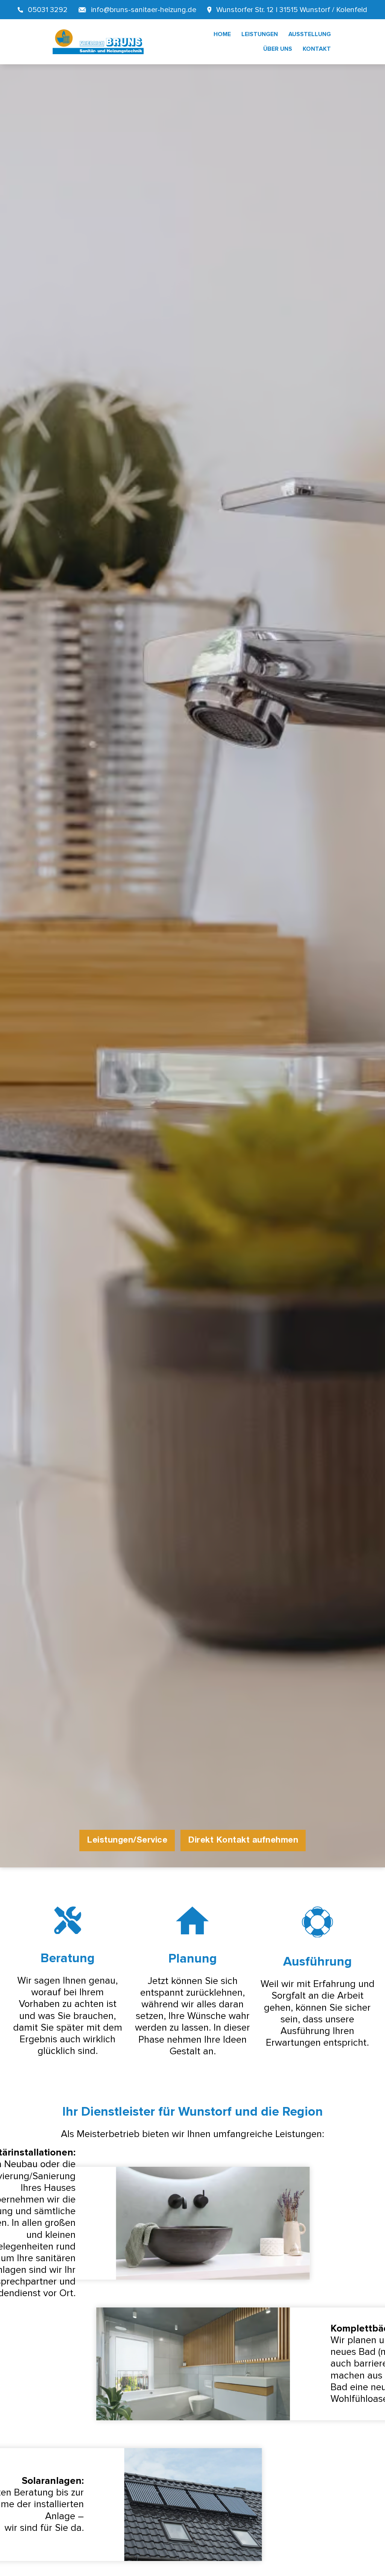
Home (222, 34)
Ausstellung (310, 34)
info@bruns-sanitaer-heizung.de (144, 10)
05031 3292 (48, 10)
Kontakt (317, 49)
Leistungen (260, 34)
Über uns (278, 49)
